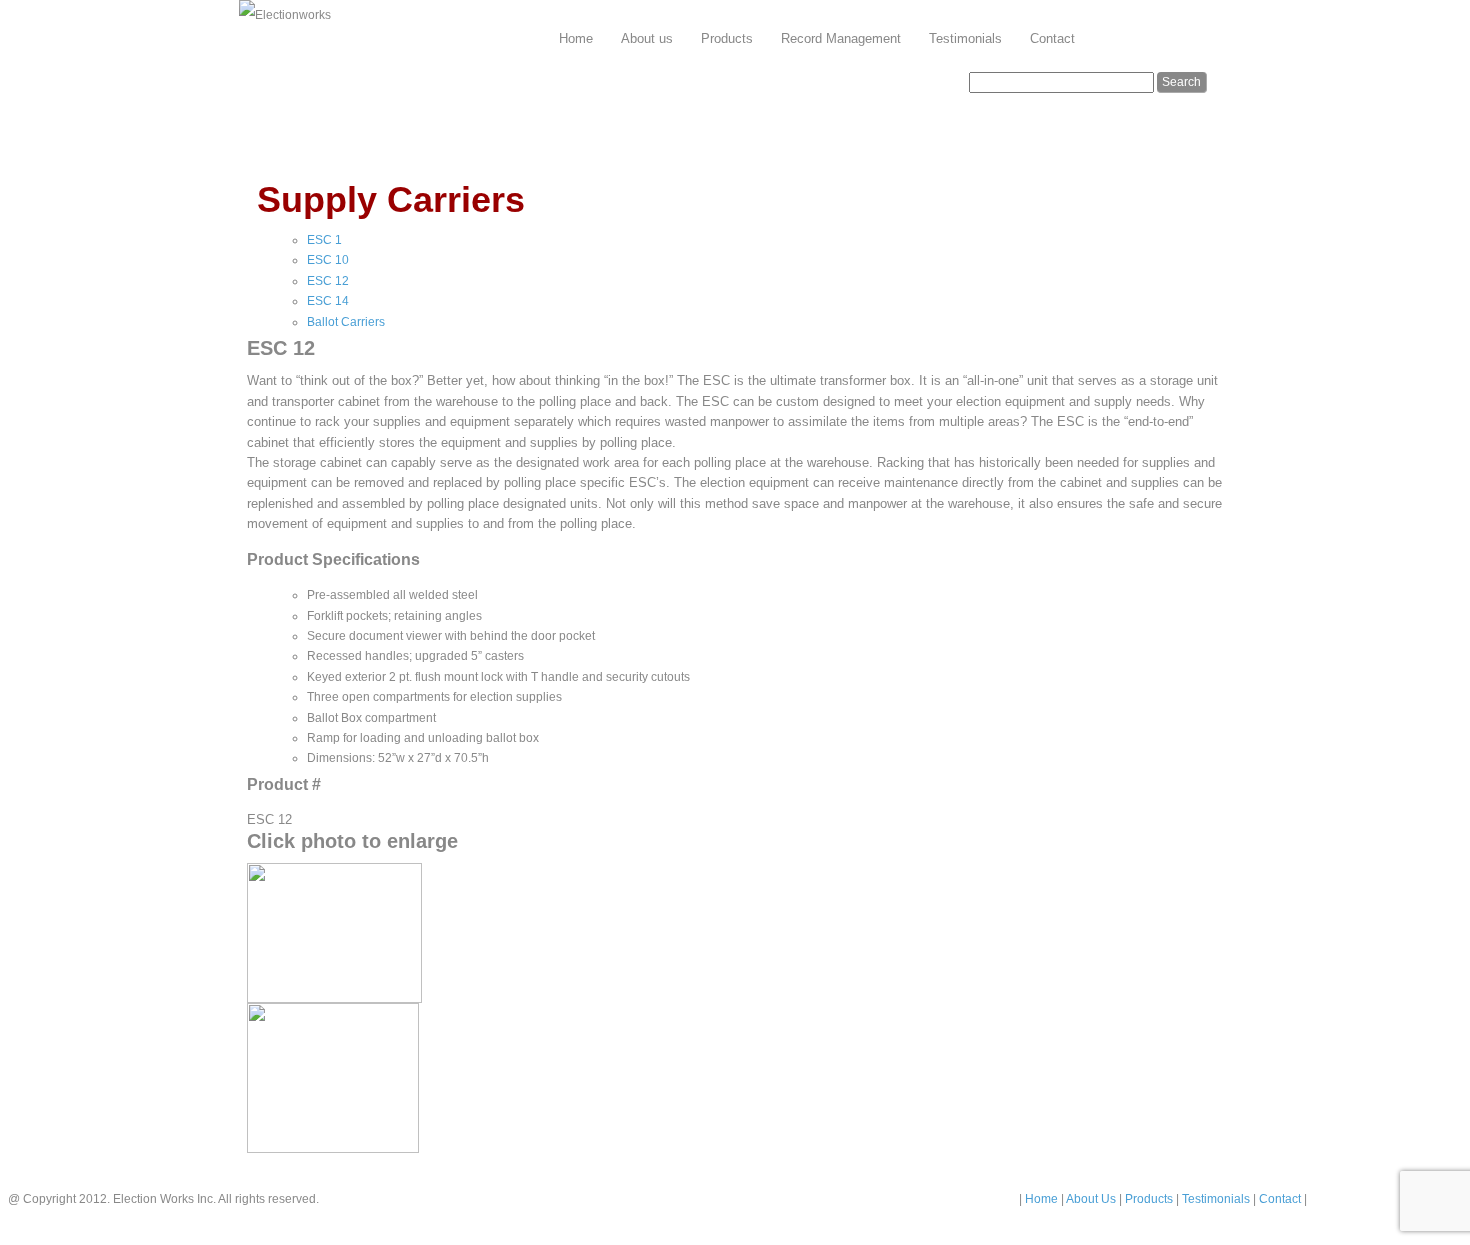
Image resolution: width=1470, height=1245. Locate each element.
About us (647, 38)
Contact (1052, 38)
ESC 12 (328, 281)
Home (576, 38)
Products (727, 38)
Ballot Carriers (346, 322)
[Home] (285, 16)
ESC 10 (328, 260)
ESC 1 (324, 240)
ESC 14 (328, 301)
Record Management (841, 38)
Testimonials (965, 38)
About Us (1092, 1199)
